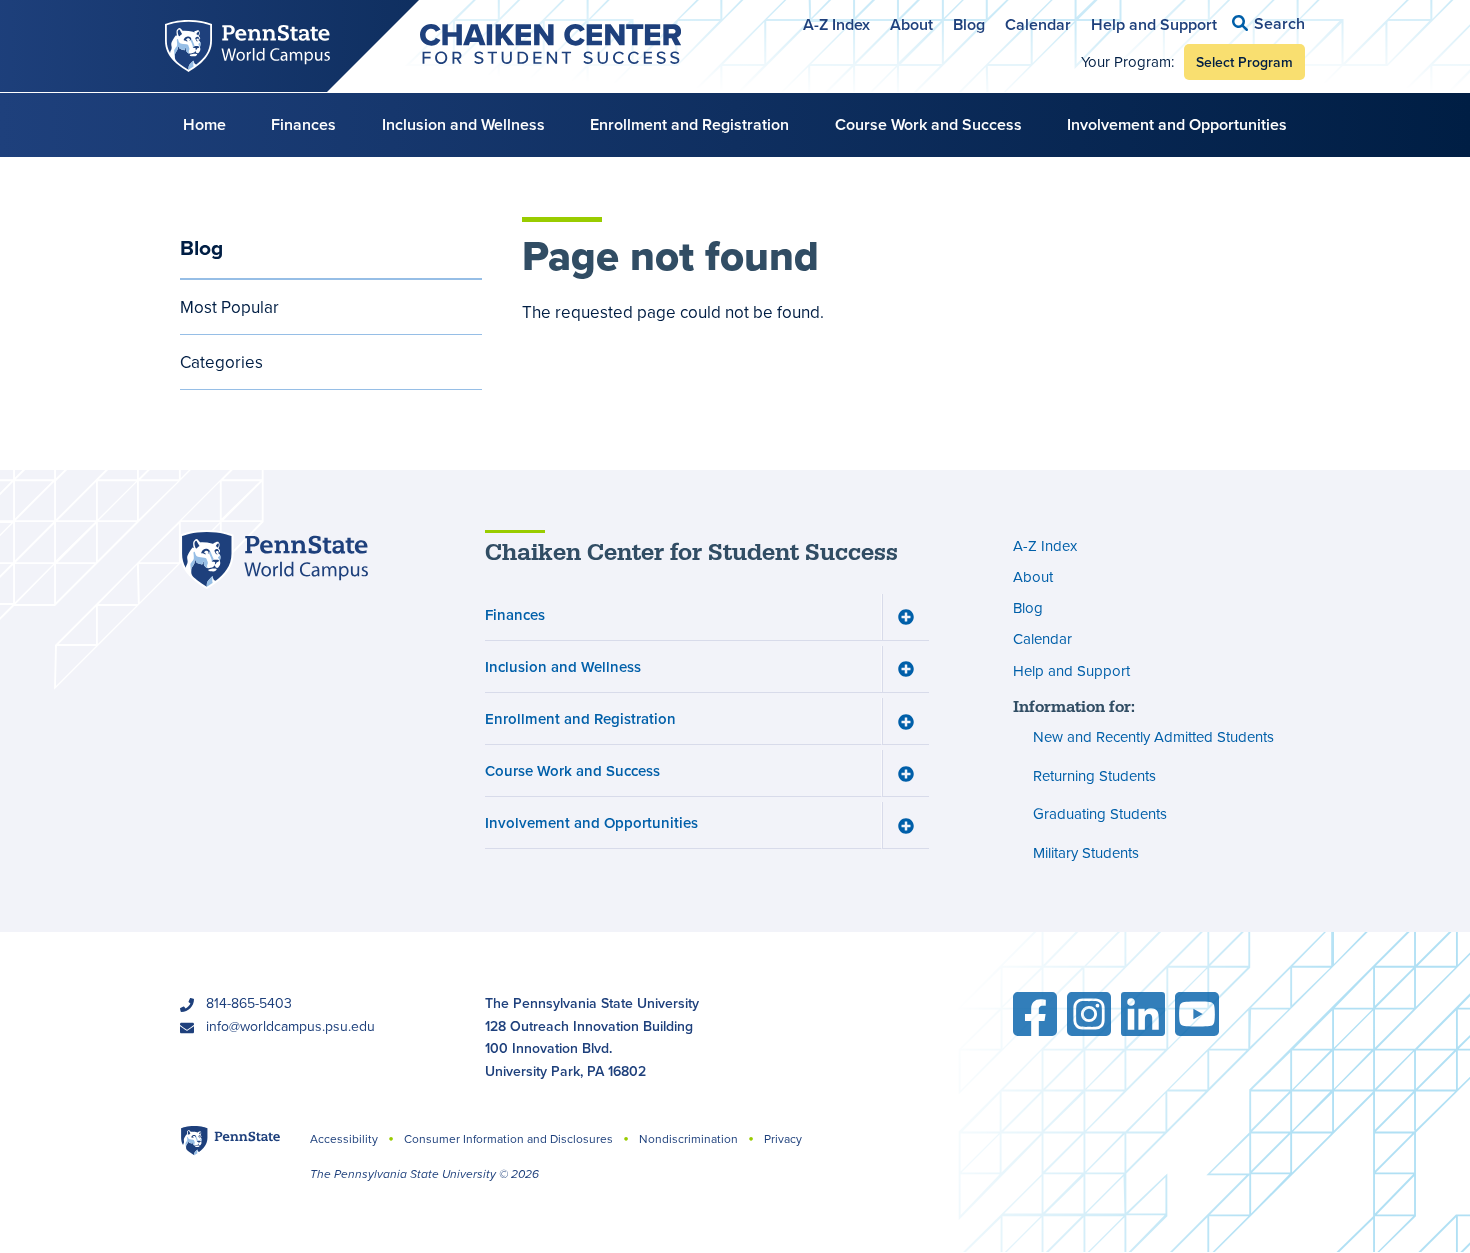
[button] (1268, 23)
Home (204, 124)
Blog (969, 24)
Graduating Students (1100, 813)
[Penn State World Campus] (274, 559)
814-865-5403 (249, 1003)
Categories (221, 362)
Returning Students (1094, 775)
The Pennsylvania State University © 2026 (424, 1174)
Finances (303, 124)
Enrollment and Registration (689, 124)
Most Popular (229, 307)
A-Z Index (836, 24)
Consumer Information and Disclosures (508, 1138)
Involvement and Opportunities (1177, 124)
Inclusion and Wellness (463, 124)
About (911, 24)
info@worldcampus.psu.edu (290, 1026)
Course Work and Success (928, 124)
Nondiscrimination (688, 1138)
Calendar (1038, 24)
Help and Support (1154, 24)
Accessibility (344, 1138)
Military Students (1086, 852)
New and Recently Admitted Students (1153, 736)
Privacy (783, 1138)
